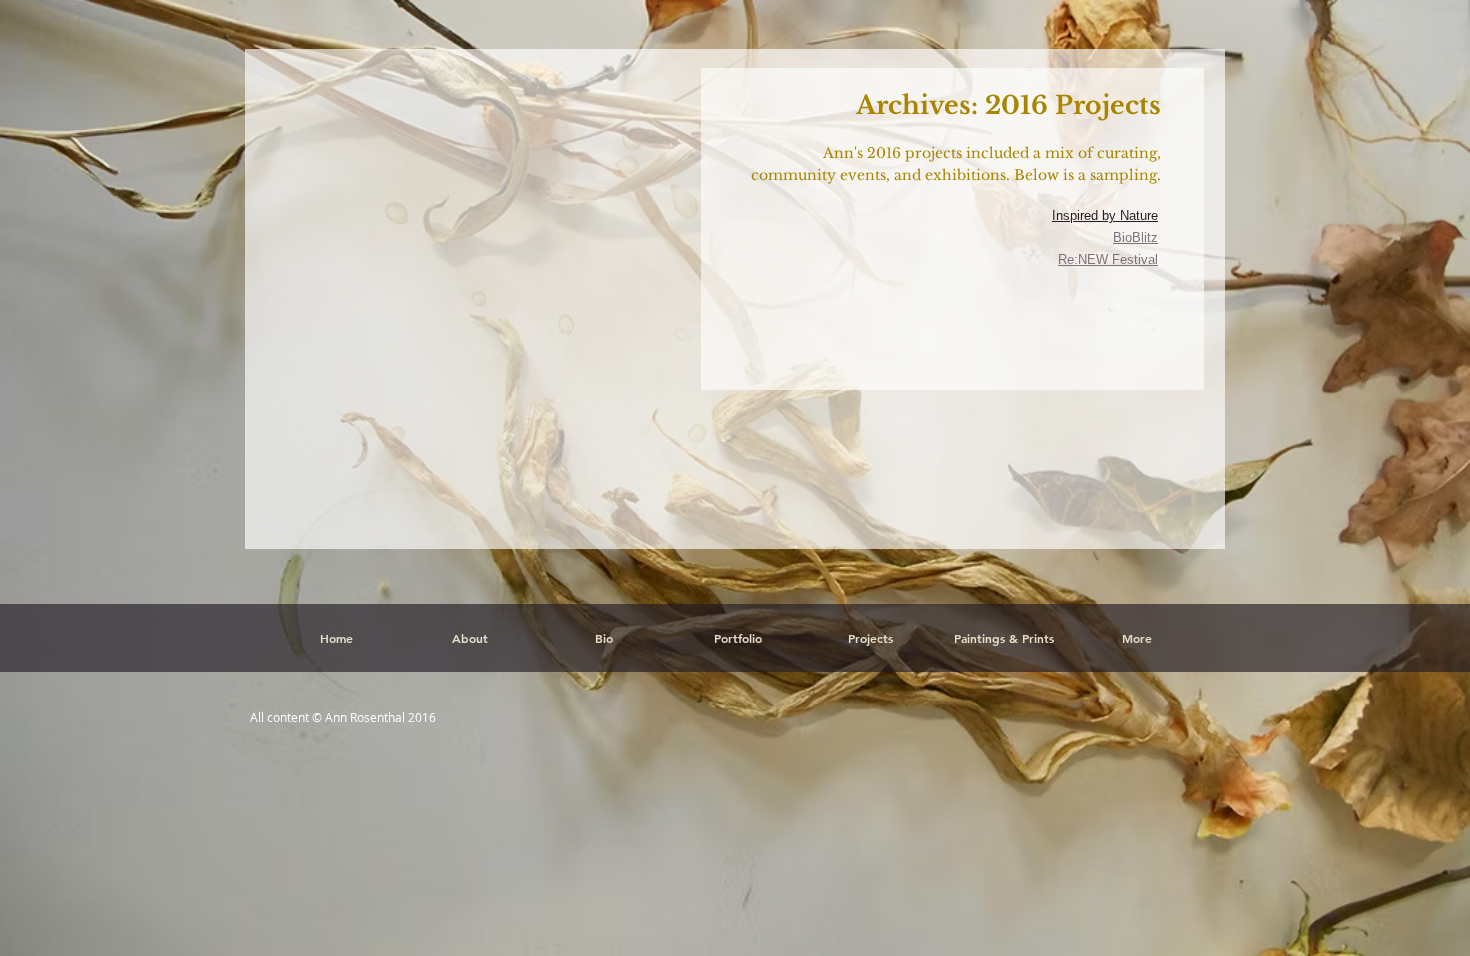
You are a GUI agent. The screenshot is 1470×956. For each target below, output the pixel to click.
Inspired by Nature (1105, 215)
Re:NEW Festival (1108, 259)
